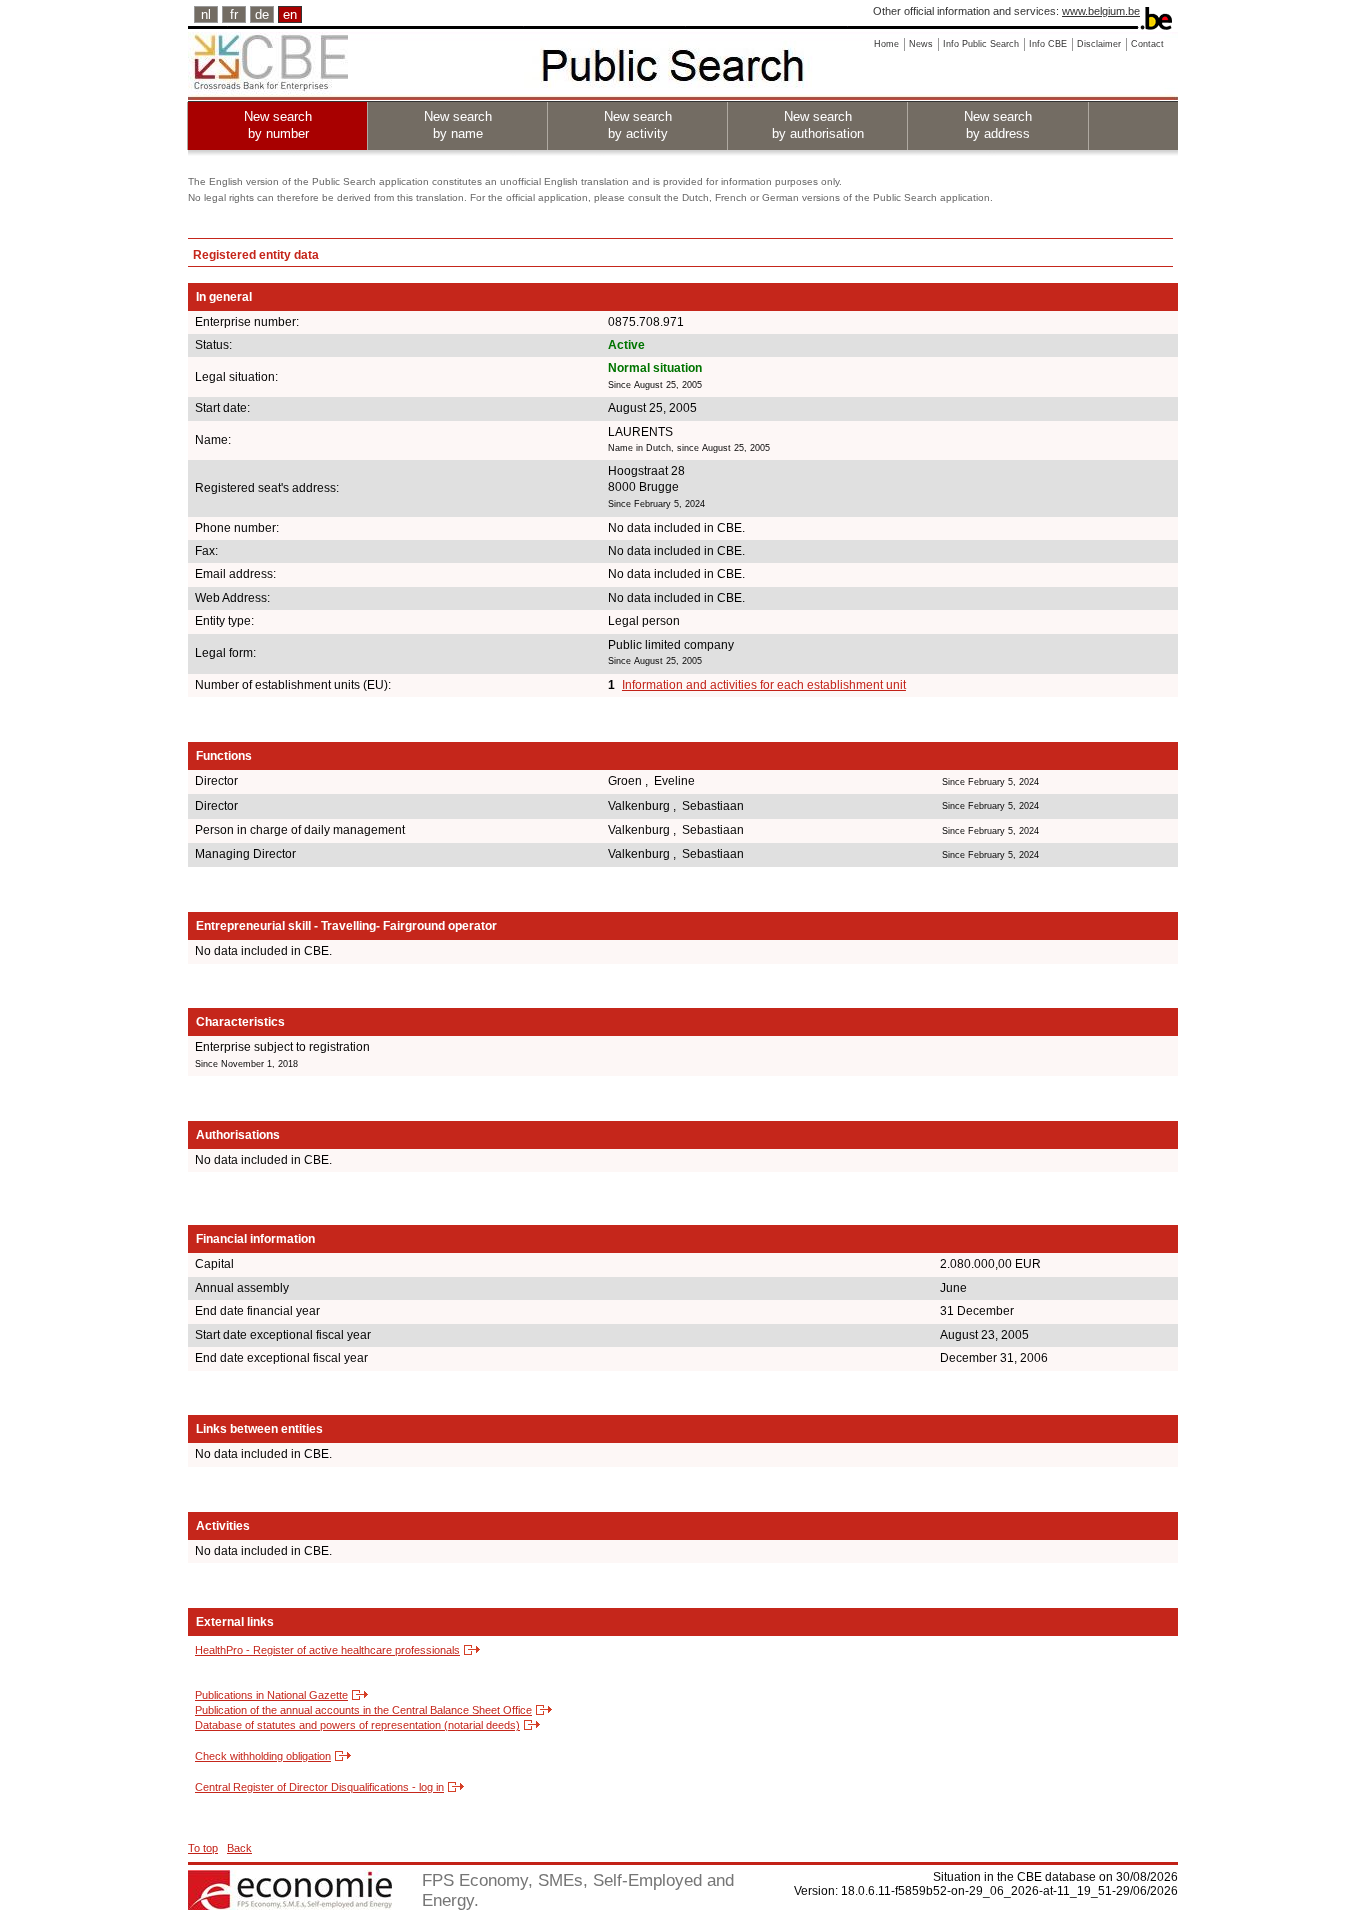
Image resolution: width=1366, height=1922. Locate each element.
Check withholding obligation (263, 1756)
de (262, 14)
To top (203, 1848)
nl (206, 14)
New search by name (458, 125)
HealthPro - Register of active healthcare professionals (327, 1650)
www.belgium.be (1101, 11)
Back (239, 1848)
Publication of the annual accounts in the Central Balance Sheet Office (363, 1710)
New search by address (998, 125)
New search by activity (638, 125)
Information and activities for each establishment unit (764, 685)
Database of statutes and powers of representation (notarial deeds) (357, 1725)
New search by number (278, 125)
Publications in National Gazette (271, 1695)
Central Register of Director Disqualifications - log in (319, 1787)
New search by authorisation (818, 125)
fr (234, 14)
